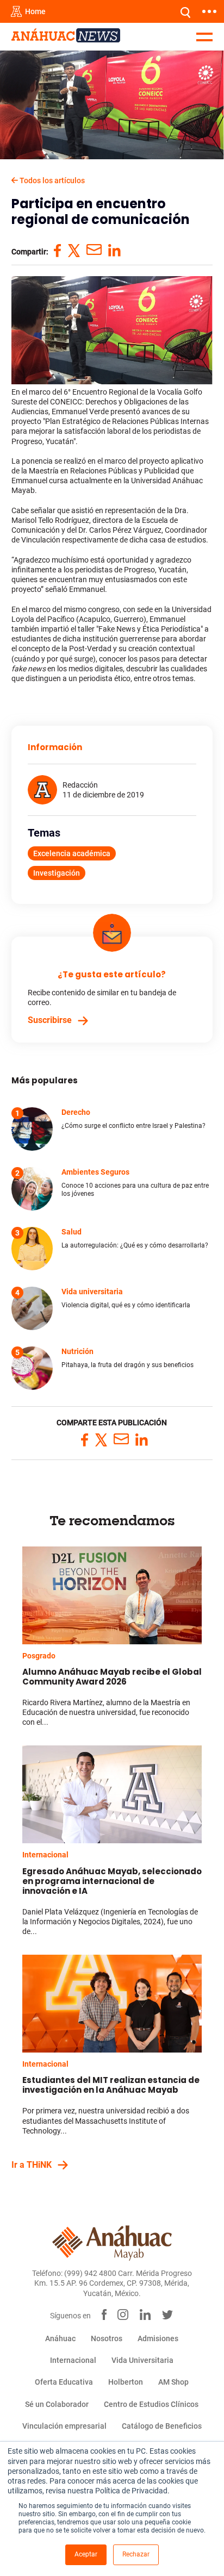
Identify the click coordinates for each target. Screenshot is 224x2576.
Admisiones (158, 2338)
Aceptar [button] (86, 2554)
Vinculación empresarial (64, 2426)
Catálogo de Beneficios (162, 2426)
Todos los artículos (51, 180)
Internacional (45, 1855)
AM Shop (173, 2382)
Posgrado (39, 1656)
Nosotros (107, 2338)
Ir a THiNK (32, 2165)
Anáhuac (60, 2338)
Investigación (57, 873)
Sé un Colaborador (57, 2404)
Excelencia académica (72, 853)
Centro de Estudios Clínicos (151, 2404)
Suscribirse (50, 1020)
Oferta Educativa (64, 2382)
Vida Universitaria (142, 2360)
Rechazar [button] (136, 2554)
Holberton (126, 2382)
